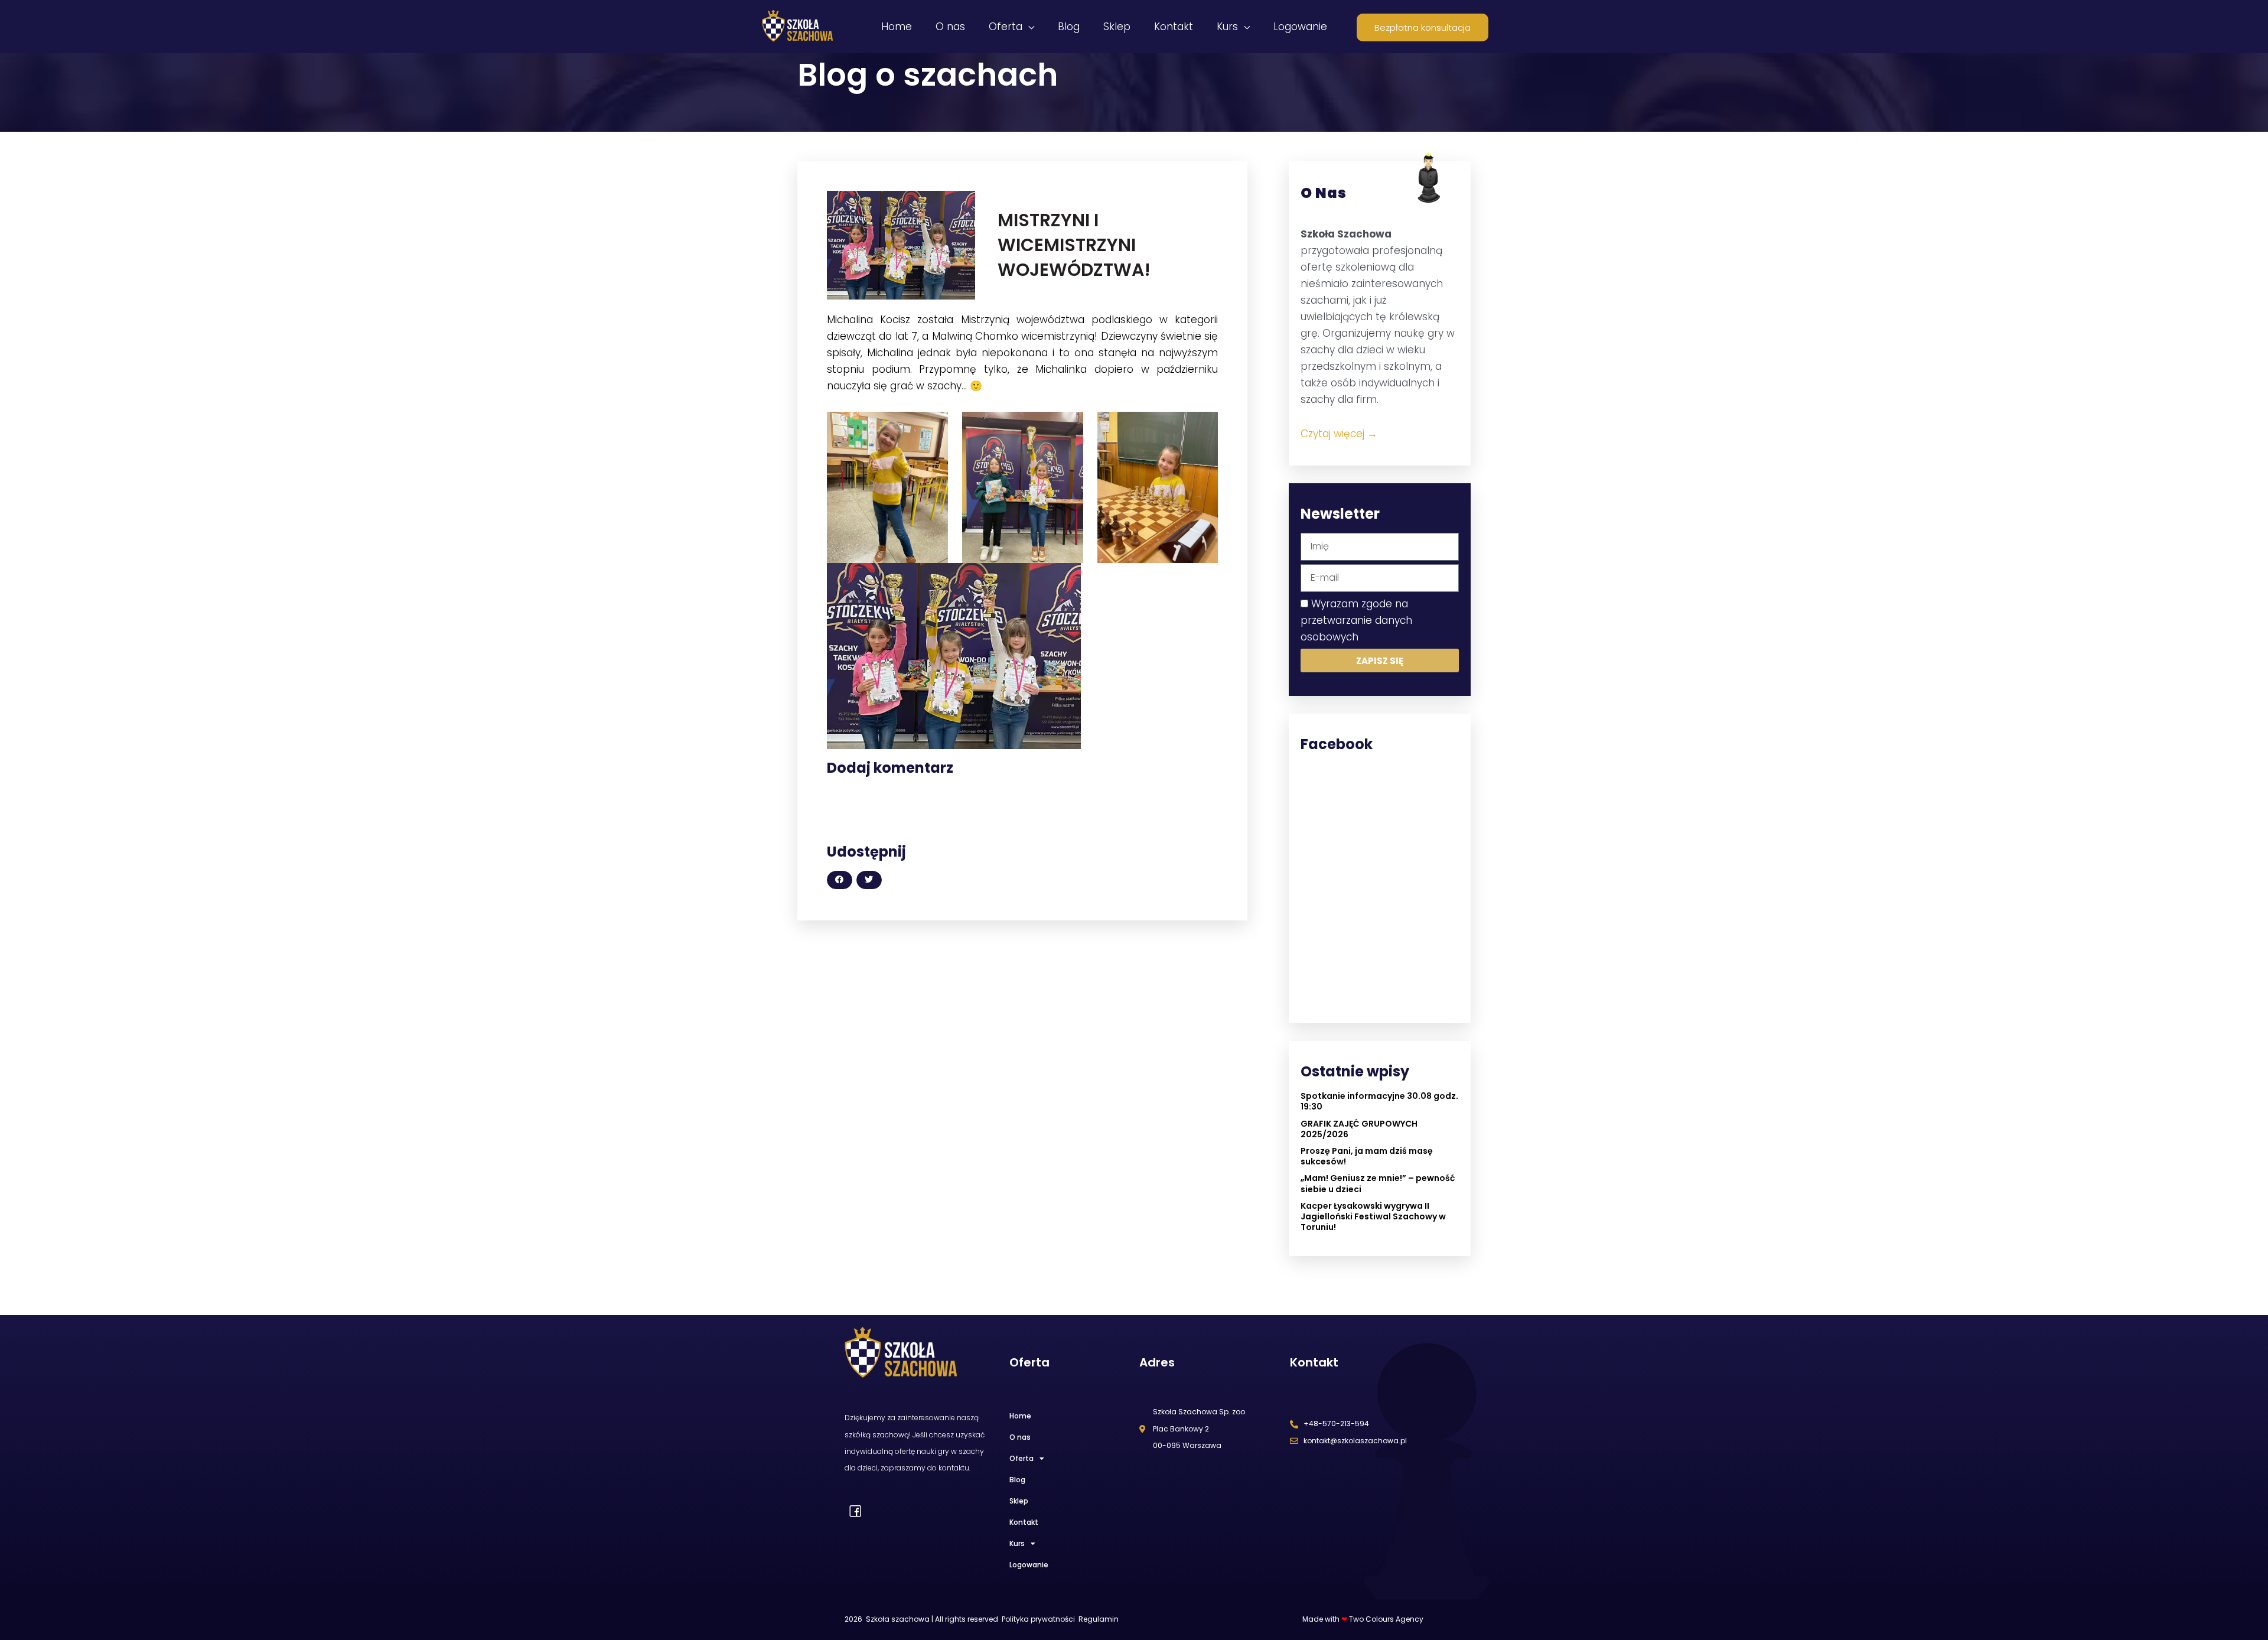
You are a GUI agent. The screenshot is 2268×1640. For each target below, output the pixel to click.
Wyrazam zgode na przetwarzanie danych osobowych (1356, 620)
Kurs (1017, 1543)
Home (1020, 1416)
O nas (1020, 1437)
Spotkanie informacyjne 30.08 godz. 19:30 (1379, 1101)
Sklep (1019, 1501)
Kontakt (1024, 1522)
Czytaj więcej (1339, 434)
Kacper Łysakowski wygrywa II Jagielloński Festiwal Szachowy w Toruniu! (1373, 1216)
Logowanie (1029, 1565)
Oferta (1021, 1458)
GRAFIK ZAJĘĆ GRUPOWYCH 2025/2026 (1359, 1129)
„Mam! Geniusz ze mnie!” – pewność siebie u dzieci (1378, 1183)
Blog (1017, 1480)
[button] (840, 880)
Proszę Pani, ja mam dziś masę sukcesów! (1367, 1156)
